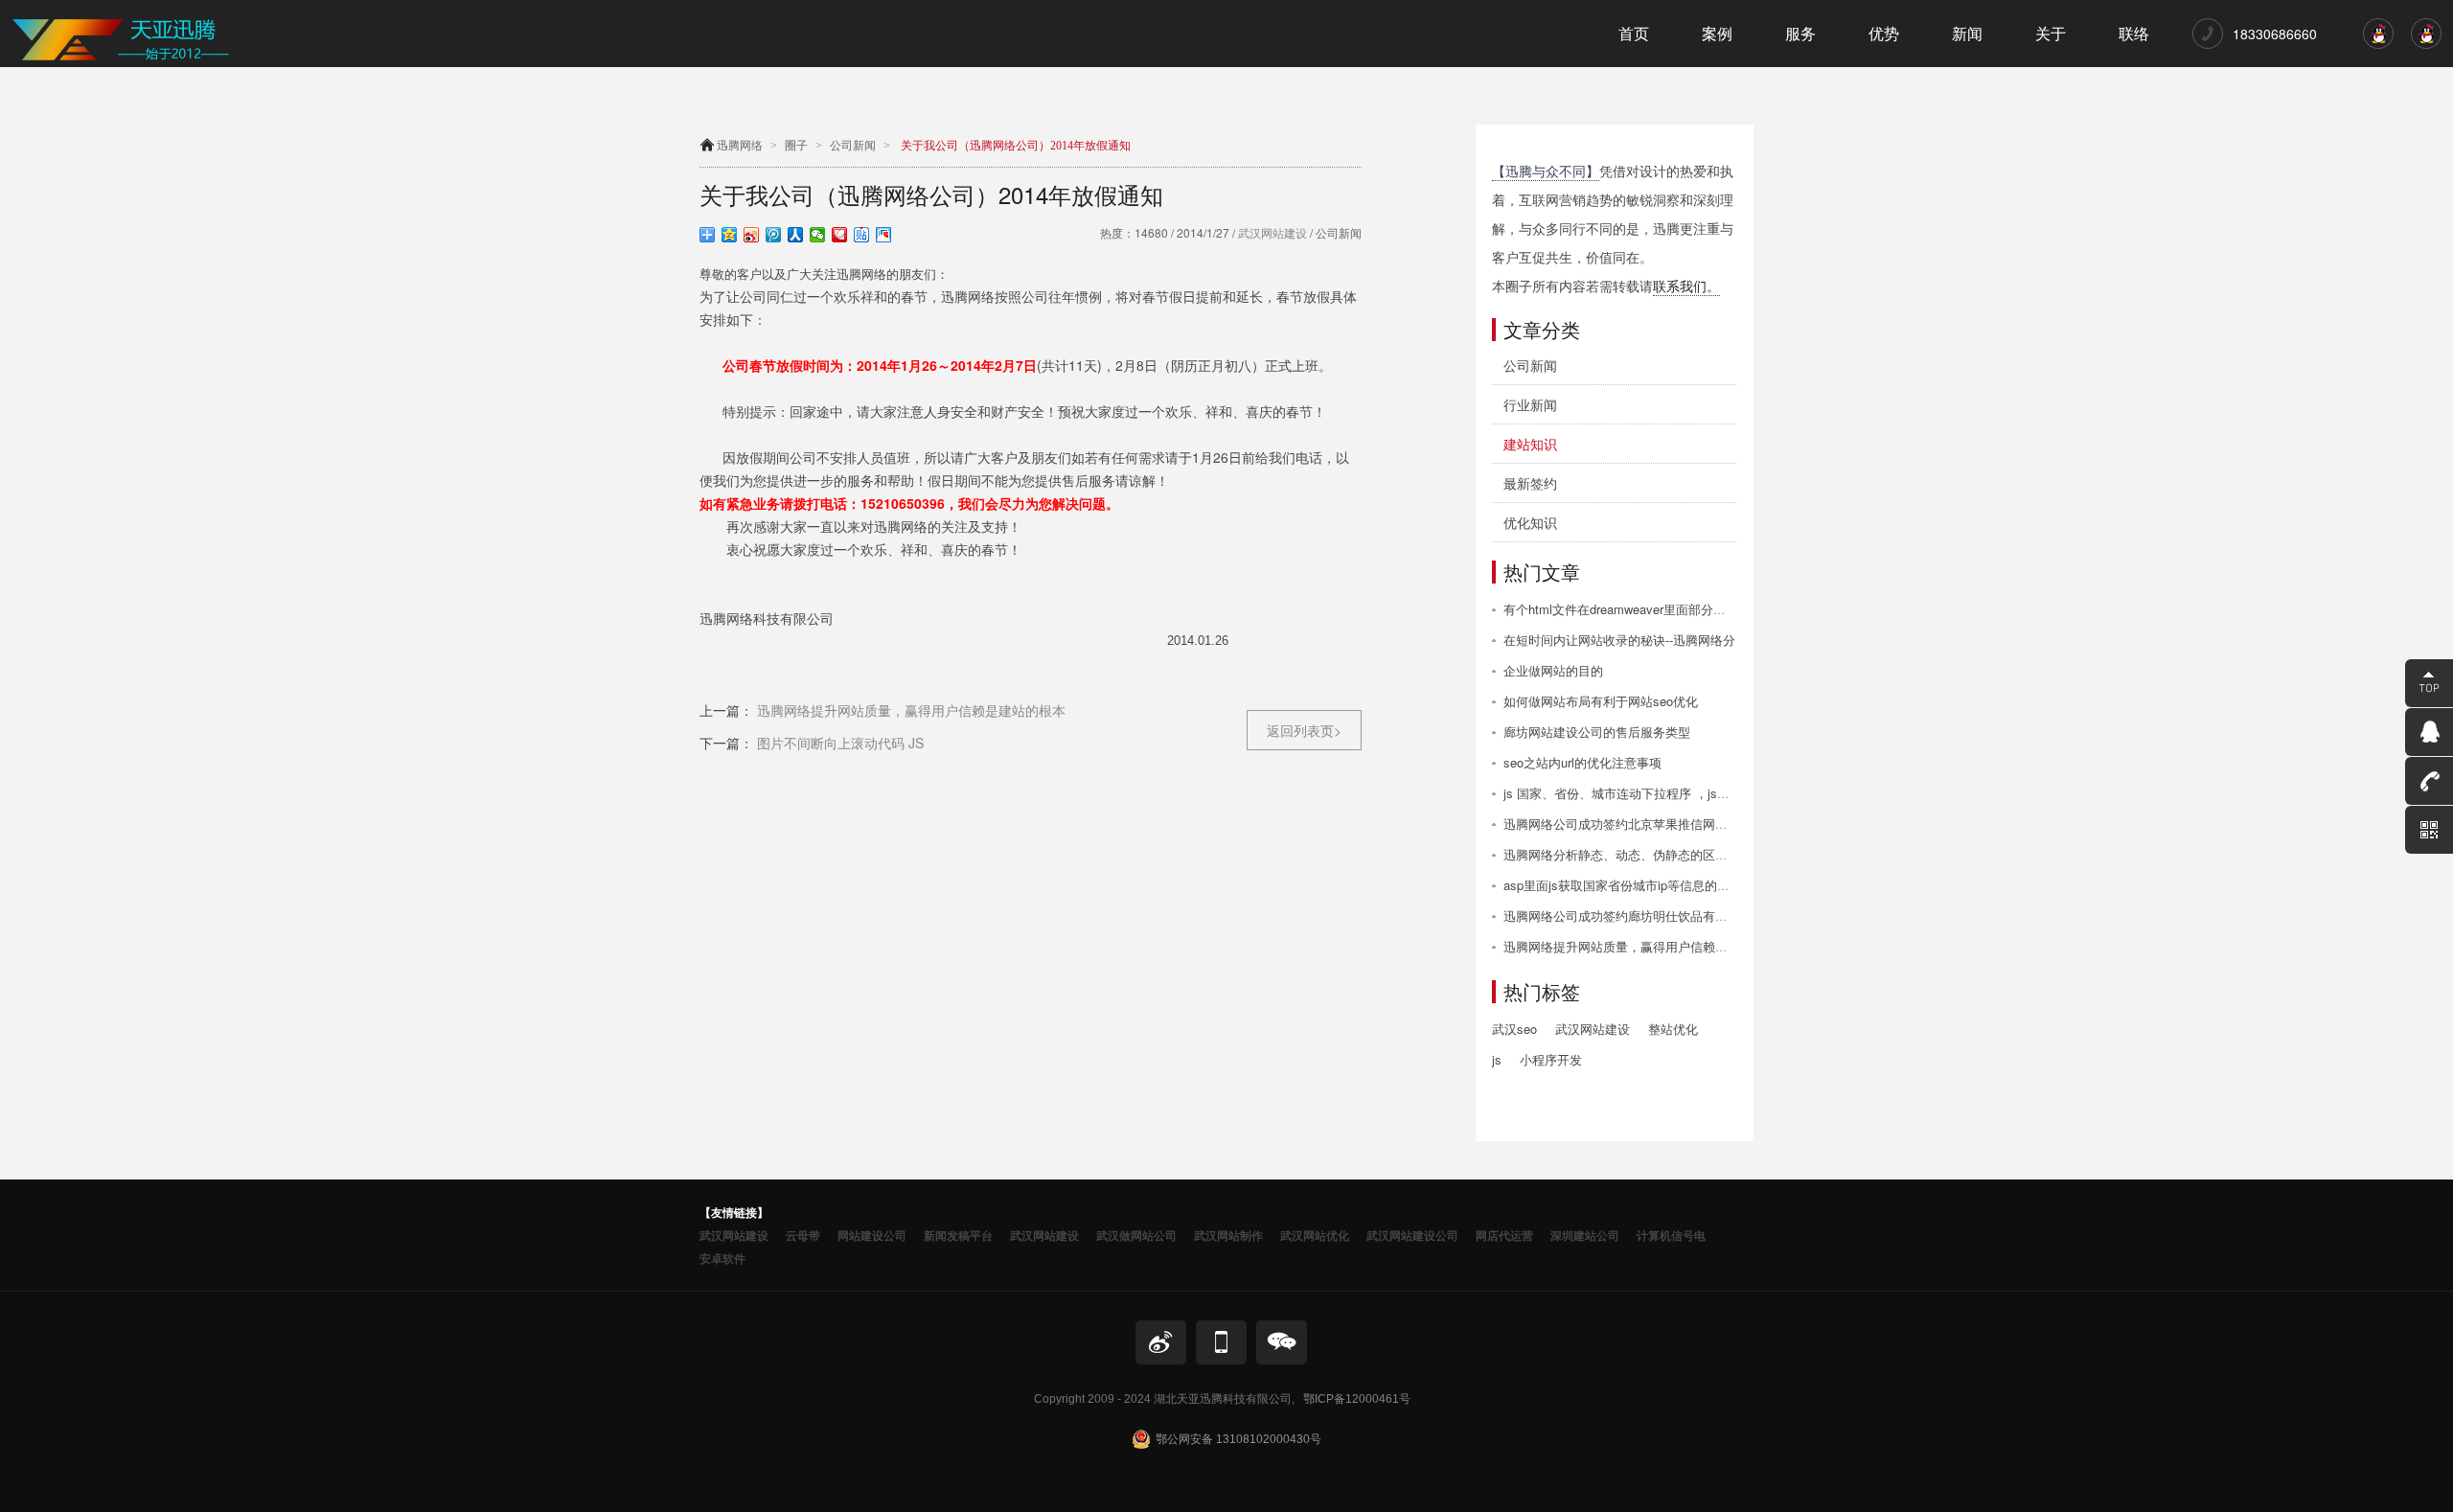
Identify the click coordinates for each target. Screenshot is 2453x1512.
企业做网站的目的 (1553, 670)
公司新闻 (853, 146)
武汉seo (1514, 1029)
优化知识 (1530, 522)
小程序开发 (1551, 1059)
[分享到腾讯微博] (774, 235)
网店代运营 (1504, 1235)
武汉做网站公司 (1136, 1235)
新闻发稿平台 (958, 1235)
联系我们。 (1686, 286)
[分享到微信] (818, 235)
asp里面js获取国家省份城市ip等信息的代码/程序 (1637, 885)
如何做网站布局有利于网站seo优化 (1601, 701)
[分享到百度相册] (884, 235)
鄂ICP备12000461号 (1357, 1399)
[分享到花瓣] (840, 235)
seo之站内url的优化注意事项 (1582, 762)
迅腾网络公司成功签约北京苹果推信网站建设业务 (1640, 824)
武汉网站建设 (1271, 232)
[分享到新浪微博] (752, 235)
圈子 (796, 146)
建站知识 (1530, 444)
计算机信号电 (1671, 1235)
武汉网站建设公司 (1412, 1235)
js (1497, 1059)
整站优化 (1673, 1029)
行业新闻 (1530, 404)
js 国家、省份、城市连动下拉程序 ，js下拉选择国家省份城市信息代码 (1697, 793)
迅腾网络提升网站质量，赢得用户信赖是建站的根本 (1647, 946)
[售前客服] (2378, 44)
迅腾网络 (740, 146)
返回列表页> (1304, 730)
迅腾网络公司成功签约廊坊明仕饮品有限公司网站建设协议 (1665, 916)
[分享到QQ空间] (730, 235)
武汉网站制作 (1228, 1235)
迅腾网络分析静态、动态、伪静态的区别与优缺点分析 (1653, 854)
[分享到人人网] (796, 235)
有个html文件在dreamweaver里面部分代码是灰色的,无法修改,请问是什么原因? (1721, 609)
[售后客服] (2426, 44)
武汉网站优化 (1315, 1235)
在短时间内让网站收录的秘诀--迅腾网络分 (1619, 640)
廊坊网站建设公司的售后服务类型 (1597, 732)
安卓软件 (722, 1258)
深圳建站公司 (1585, 1235)
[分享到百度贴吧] (862, 235)
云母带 (803, 1235)
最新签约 (1530, 483)
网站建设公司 (872, 1235)
